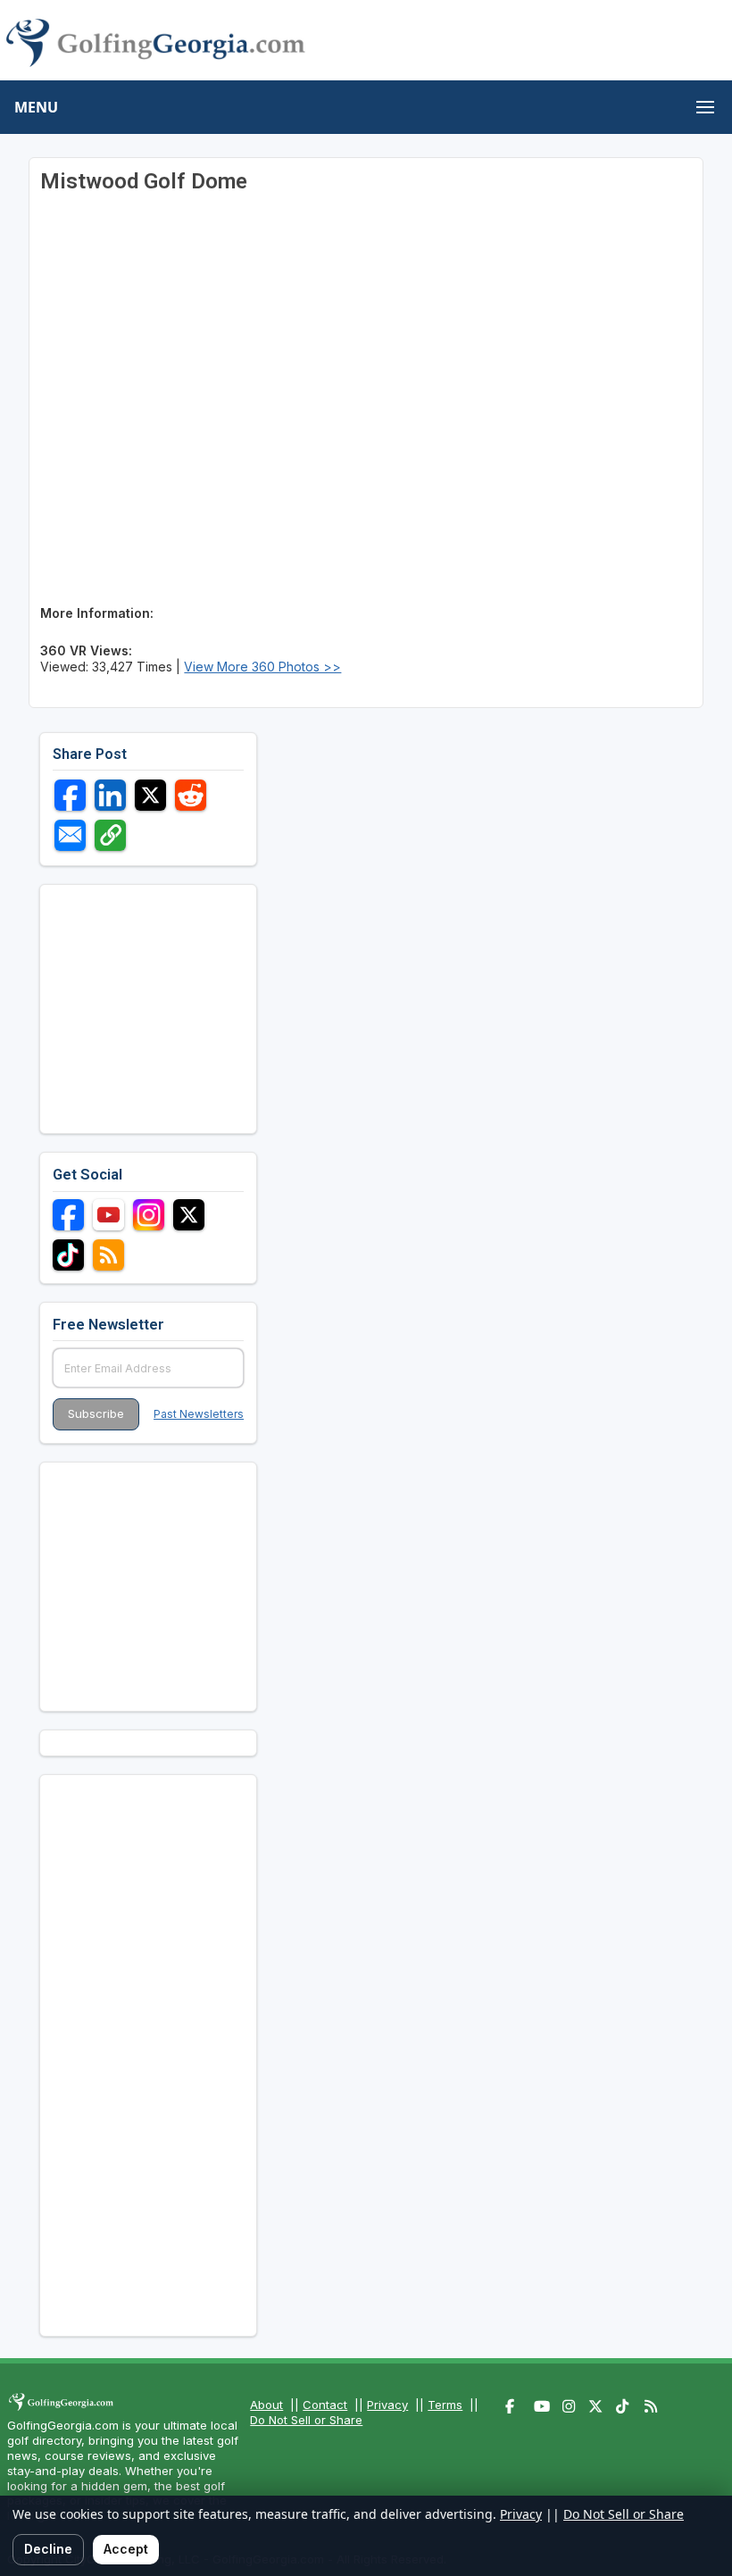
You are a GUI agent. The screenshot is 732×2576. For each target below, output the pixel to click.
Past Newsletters (199, 1414)
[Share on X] (150, 795)
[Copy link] (110, 835)
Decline (48, 2549)
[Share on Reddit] (191, 795)
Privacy (387, 2405)
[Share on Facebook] (70, 795)
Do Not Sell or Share (306, 2420)
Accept (126, 2549)
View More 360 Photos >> (262, 667)
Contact (325, 2405)
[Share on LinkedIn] (110, 795)
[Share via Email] (70, 835)
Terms (445, 2405)
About (266, 2405)
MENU (36, 107)
